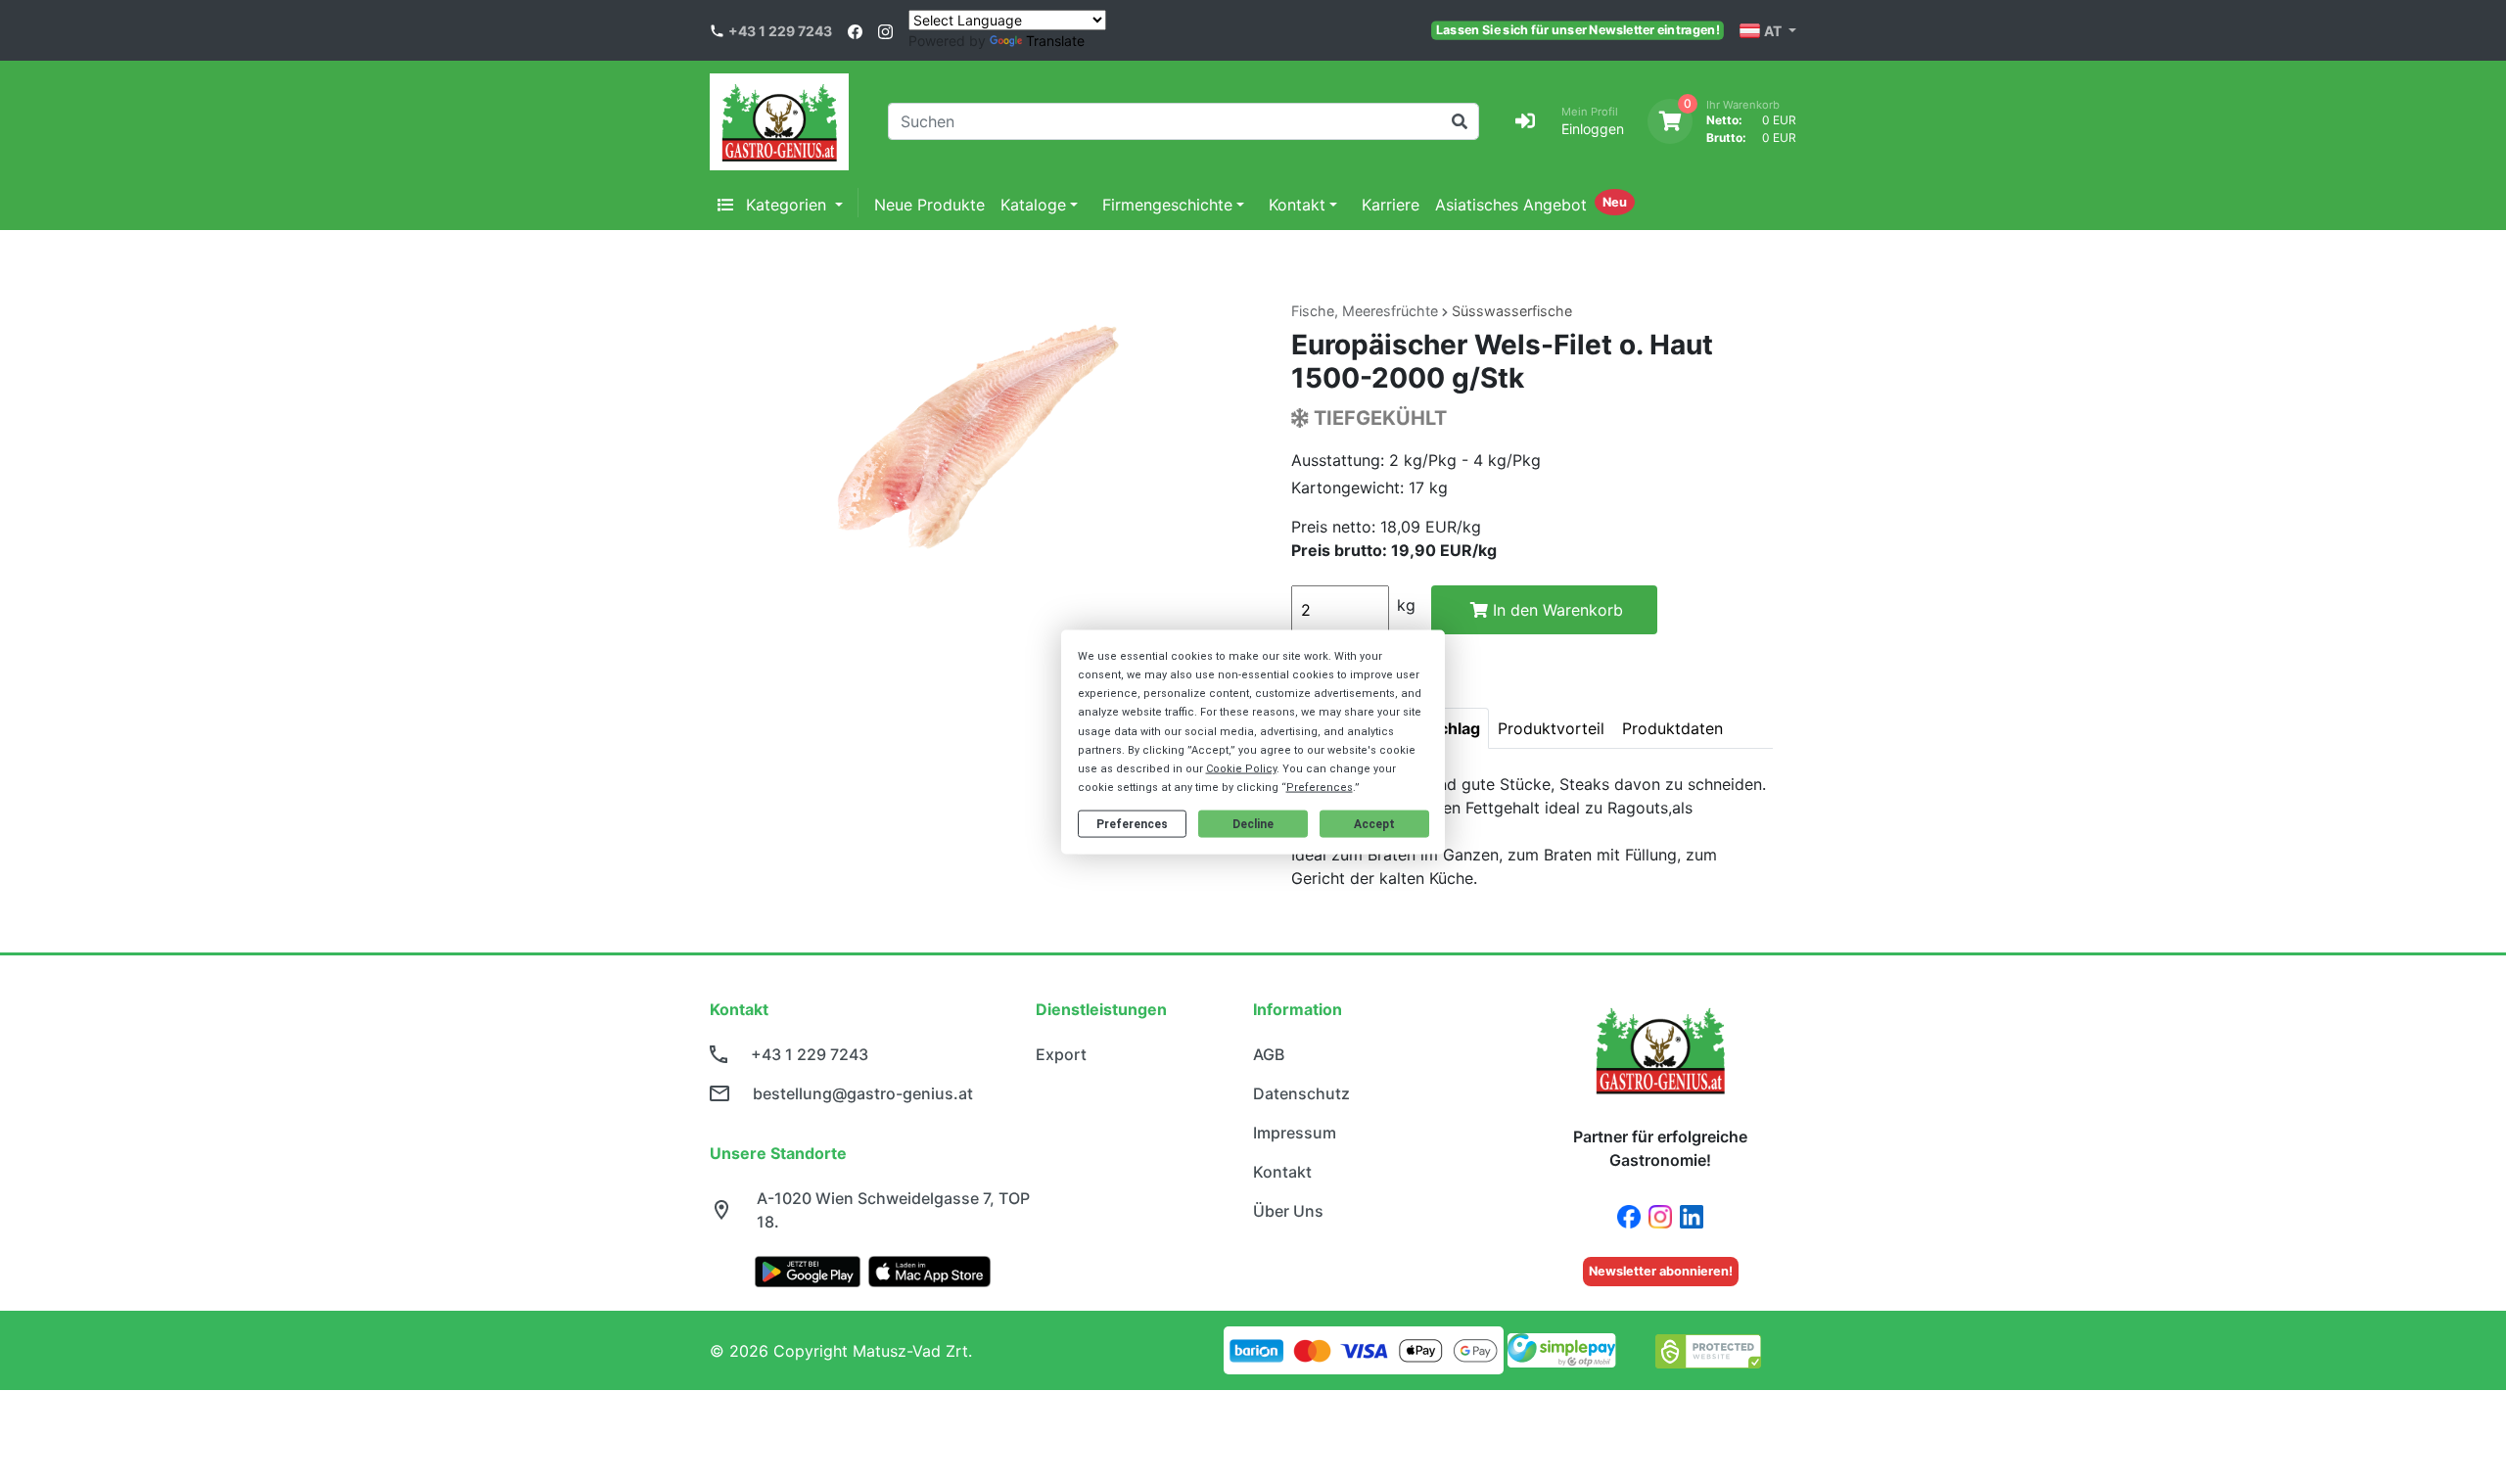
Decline (1253, 824)
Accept (1374, 824)
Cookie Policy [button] (1241, 769)
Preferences (1132, 824)
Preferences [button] (1320, 788)
